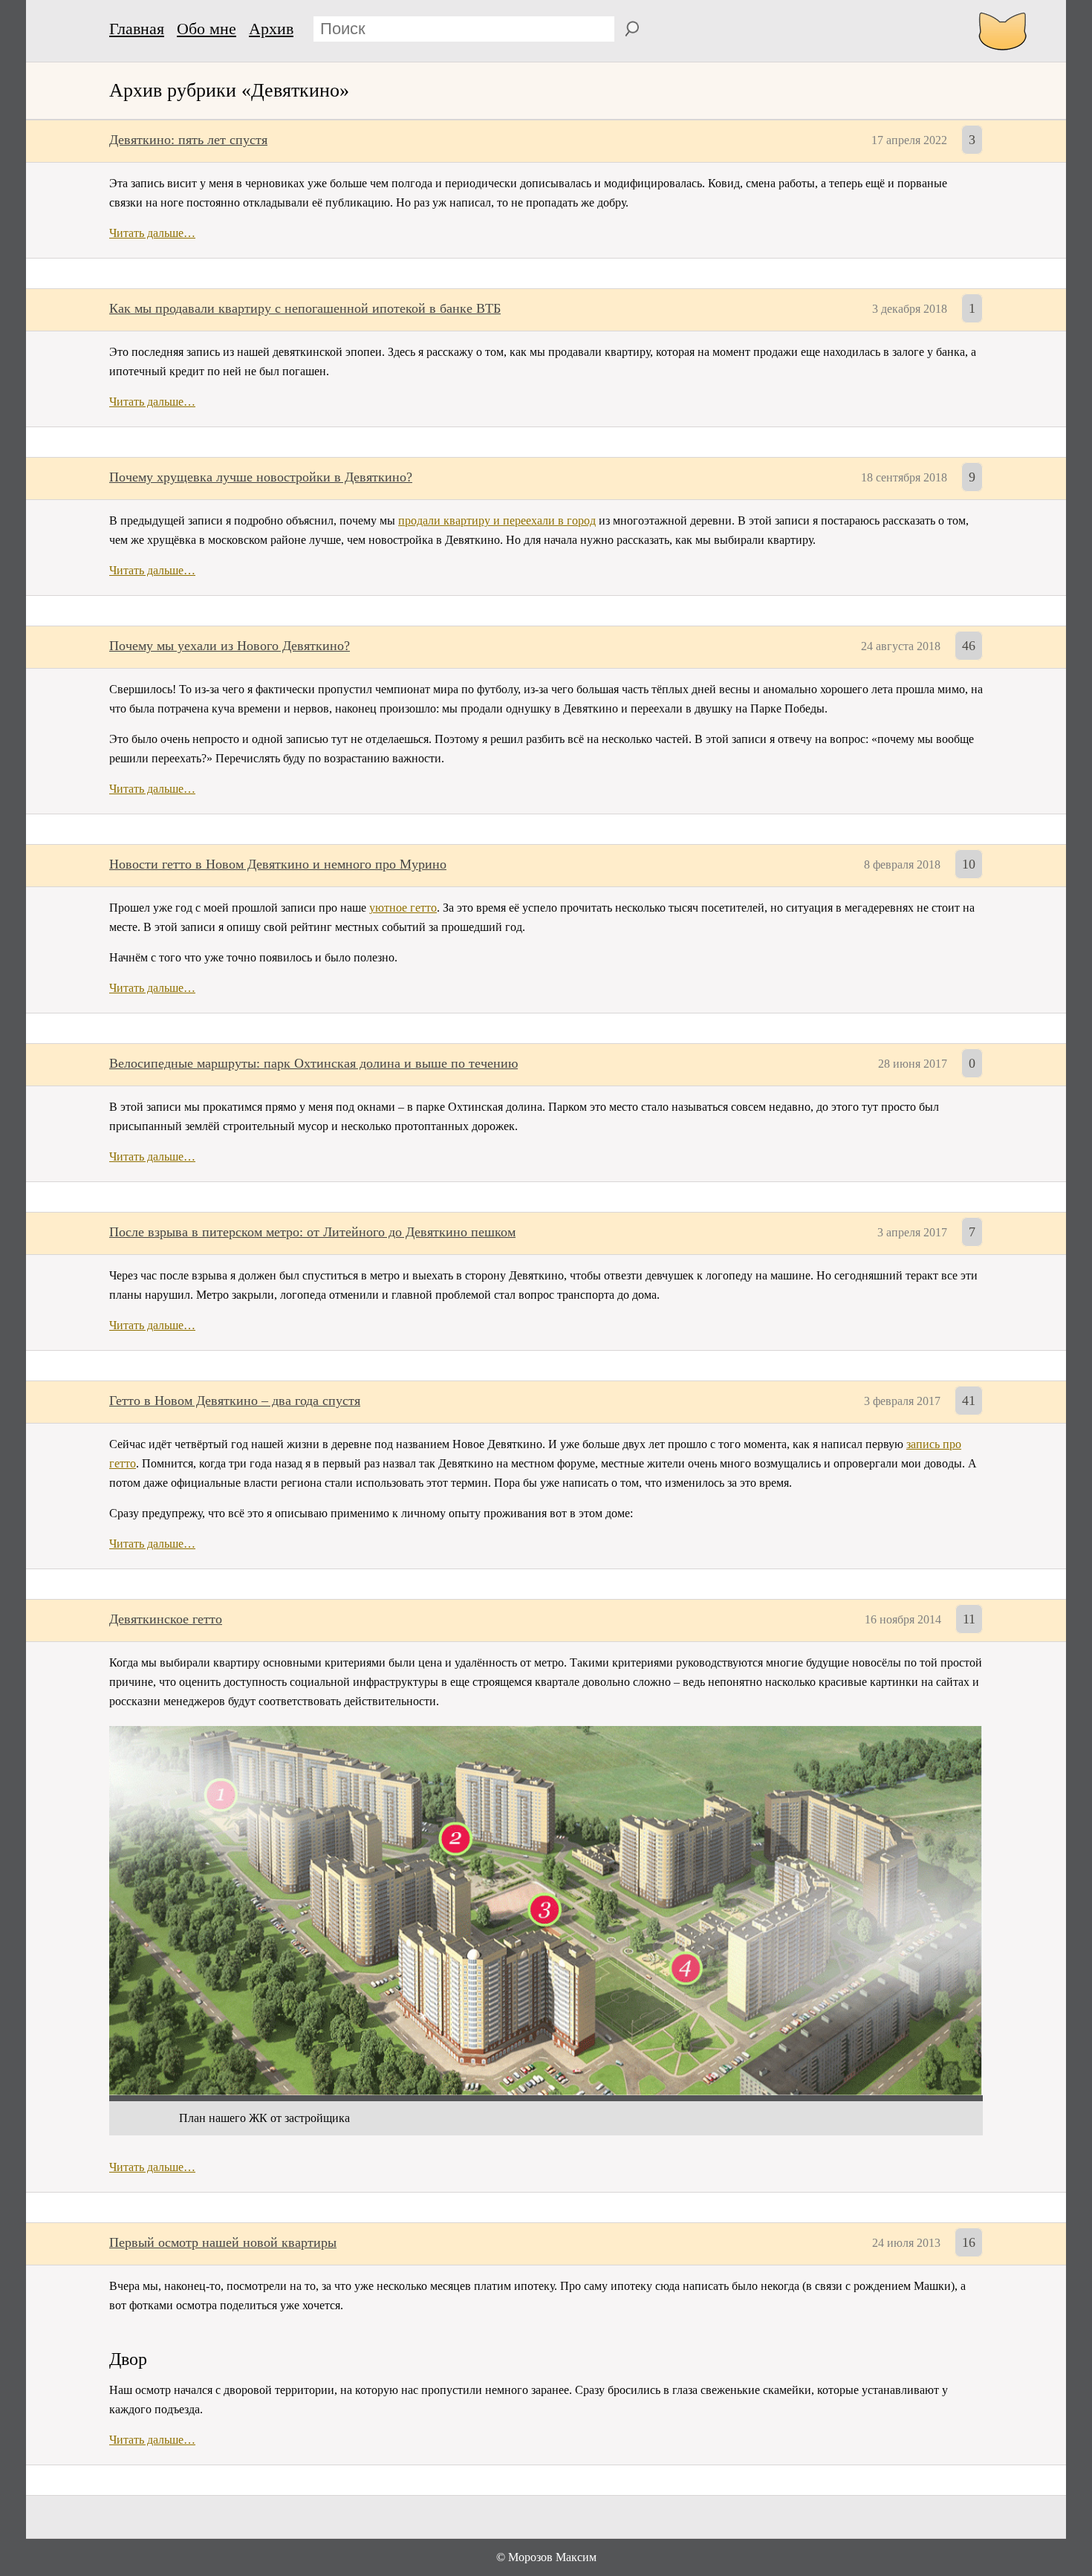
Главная (137, 29)
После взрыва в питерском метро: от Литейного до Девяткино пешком (312, 1232)
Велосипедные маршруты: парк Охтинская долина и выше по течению (313, 1063)
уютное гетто (403, 908)
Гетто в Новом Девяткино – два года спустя (235, 1401)
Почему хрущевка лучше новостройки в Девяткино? (261, 477)
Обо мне (207, 29)
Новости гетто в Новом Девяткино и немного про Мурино (278, 864)
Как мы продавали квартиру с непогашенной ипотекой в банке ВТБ (305, 308)
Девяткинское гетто (166, 1619)
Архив (271, 29)
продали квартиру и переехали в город (497, 520)
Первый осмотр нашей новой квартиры (223, 2242)
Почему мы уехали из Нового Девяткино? (230, 646)
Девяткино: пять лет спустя (188, 140)
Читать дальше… (152, 233)
